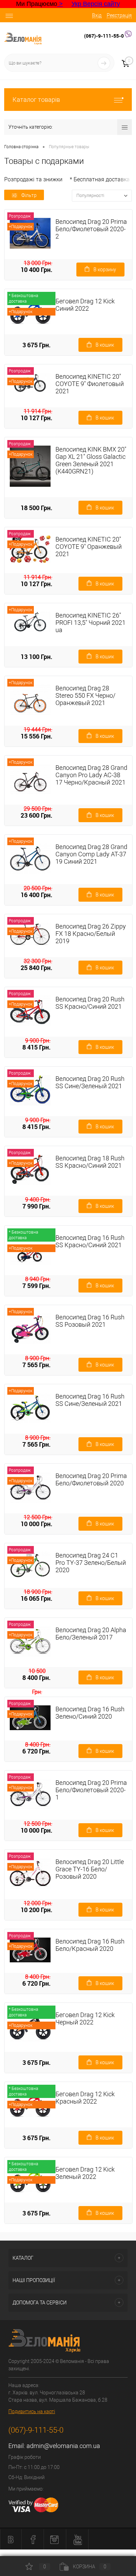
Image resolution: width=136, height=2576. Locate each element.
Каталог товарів (36, 100)
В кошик (105, 345)
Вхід (97, 15)
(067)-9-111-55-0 (104, 36)
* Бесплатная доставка (100, 179)
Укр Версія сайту (96, 4)
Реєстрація (119, 15)
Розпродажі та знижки (33, 179)
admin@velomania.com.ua (63, 2446)
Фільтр (29, 195)
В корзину (105, 270)
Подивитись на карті (32, 2411)
